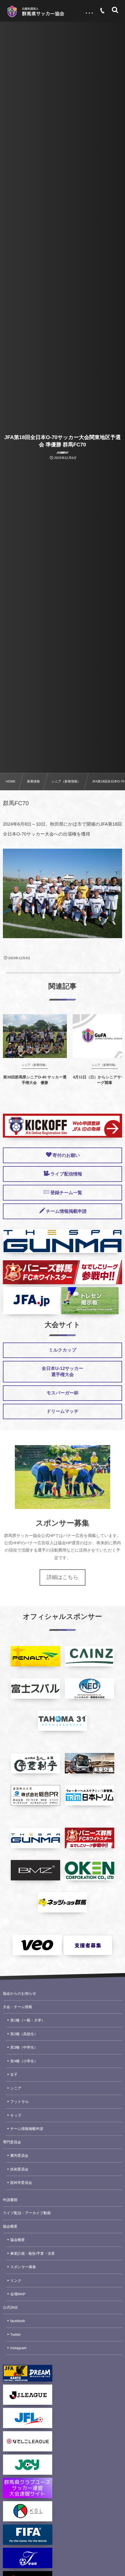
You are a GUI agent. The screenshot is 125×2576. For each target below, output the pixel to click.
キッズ (16, 2115)
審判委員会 (19, 2156)
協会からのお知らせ (19, 1994)
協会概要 (10, 2226)
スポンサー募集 (23, 2267)
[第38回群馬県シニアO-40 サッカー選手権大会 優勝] (35, 1036)
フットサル (19, 2102)
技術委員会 (19, 2169)
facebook (18, 2321)
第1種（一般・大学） (27, 2020)
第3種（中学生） (24, 2047)
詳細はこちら (63, 1577)
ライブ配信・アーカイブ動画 (27, 2213)
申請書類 (10, 2200)
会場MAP (18, 2294)
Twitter (16, 2335)
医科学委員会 (21, 2183)
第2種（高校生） (24, 2034)
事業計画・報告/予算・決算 (32, 2254)
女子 (14, 2075)
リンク (16, 2281)
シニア (16, 2088)
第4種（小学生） (24, 2061)
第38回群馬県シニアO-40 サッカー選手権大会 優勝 (35, 1080)
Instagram (18, 2348)
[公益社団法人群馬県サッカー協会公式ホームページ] (35, 12)
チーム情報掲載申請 (27, 2129)
